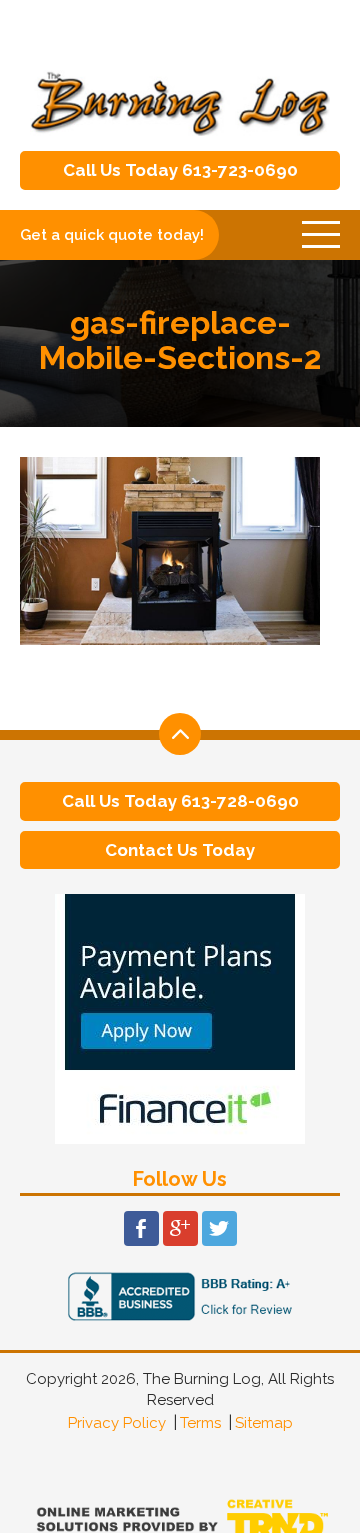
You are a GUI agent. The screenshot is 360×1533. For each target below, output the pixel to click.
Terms (200, 1423)
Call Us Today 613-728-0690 (180, 801)
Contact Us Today (180, 850)
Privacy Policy (117, 1423)
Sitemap (264, 1423)
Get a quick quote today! (112, 235)
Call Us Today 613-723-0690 (180, 170)
